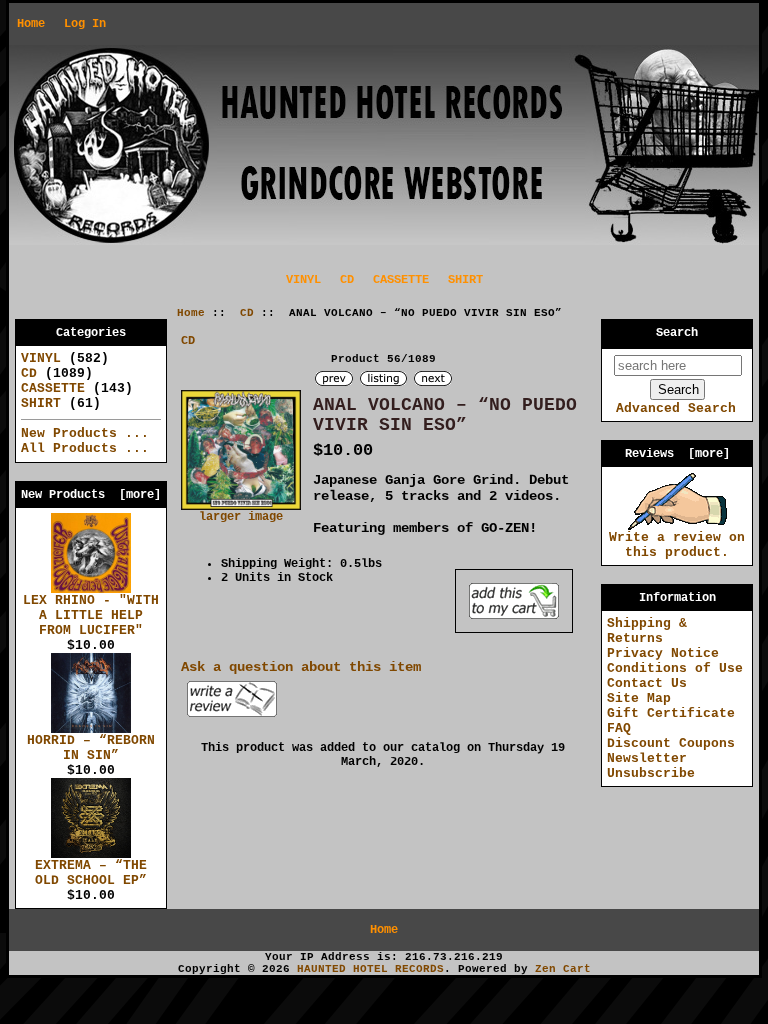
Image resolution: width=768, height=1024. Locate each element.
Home (31, 24)
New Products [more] (91, 495)
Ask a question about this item (301, 667)
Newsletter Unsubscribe (651, 766)
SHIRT (465, 280)
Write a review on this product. (677, 545)
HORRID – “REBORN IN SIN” (91, 748)
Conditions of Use (675, 668)
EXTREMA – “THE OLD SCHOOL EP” (91, 873)
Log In (85, 24)
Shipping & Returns (647, 631)
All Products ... (85, 448)
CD (247, 313)
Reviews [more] (677, 454)
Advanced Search (676, 408)
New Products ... (85, 433)
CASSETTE (401, 280)
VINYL (303, 280)
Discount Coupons (671, 743)
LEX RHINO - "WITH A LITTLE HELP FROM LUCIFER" (91, 615)
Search (677, 333)
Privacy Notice (663, 653)
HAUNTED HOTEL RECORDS (370, 969)
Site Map (639, 698)
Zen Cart (563, 969)
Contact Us (647, 683)
